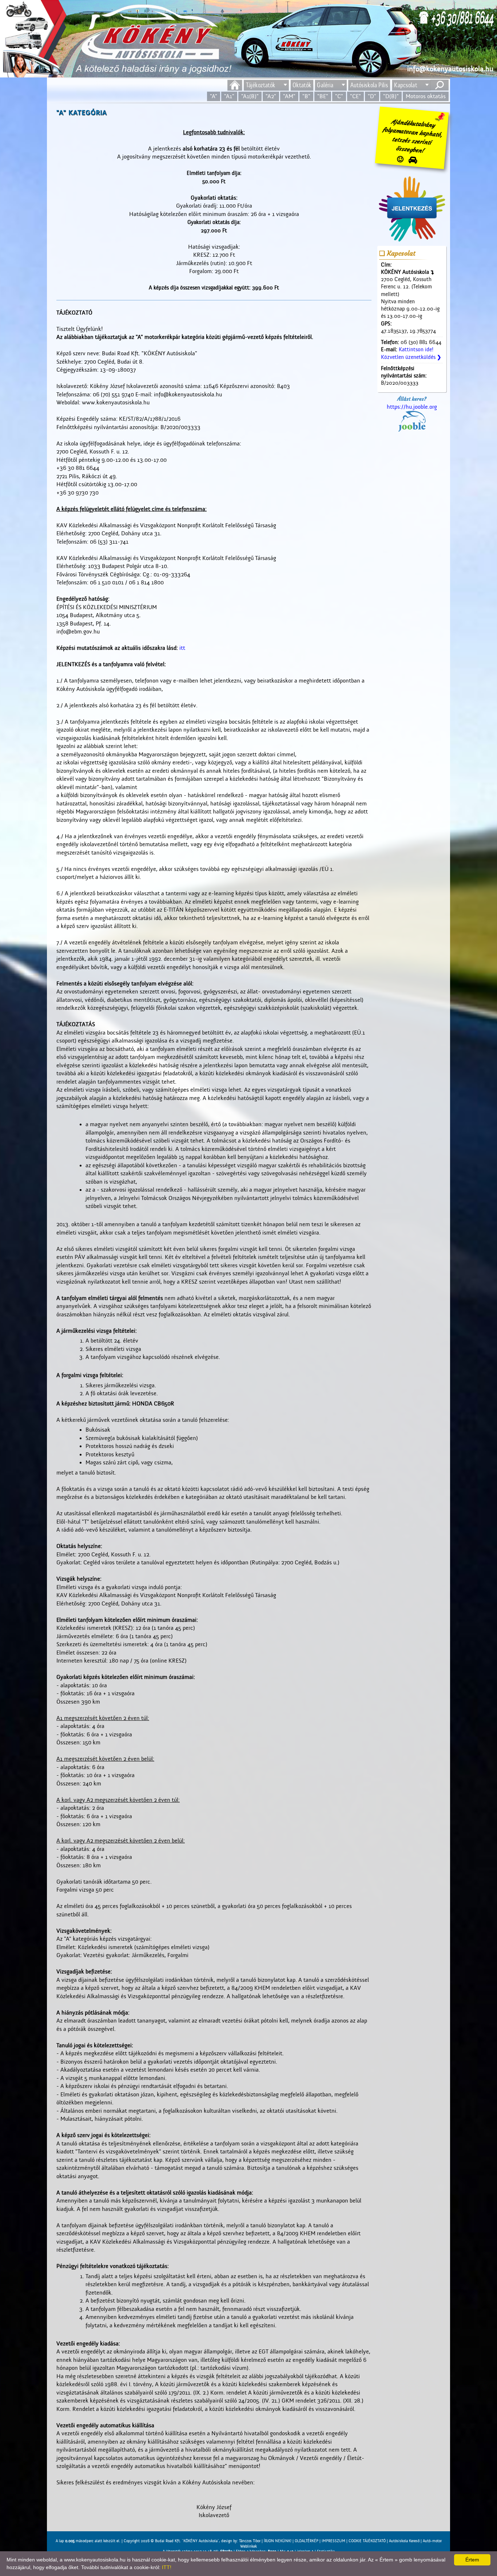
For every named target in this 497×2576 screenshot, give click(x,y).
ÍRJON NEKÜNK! (278, 2541)
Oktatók (302, 85)
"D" (372, 96)
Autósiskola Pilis (369, 85)
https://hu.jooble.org (412, 407)
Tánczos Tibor (250, 2541)
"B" (306, 96)
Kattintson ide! (416, 350)
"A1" (229, 96)
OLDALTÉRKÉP (307, 2541)
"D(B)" (391, 96)
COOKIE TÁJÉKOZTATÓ (367, 2541)
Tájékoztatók (260, 85)
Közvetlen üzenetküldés (411, 357)
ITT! (167, 2567)
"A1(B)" (250, 96)
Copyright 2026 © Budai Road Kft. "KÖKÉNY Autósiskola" (171, 2541)
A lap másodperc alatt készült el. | (90, 2541)
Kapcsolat (405, 85)
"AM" (289, 96)
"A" (214, 96)
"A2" (271, 96)
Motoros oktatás (426, 96)
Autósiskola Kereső (404, 2541)
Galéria (325, 85)
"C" (339, 96)
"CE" (355, 96)
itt (182, 648)
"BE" (323, 96)
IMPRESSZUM (333, 2541)
